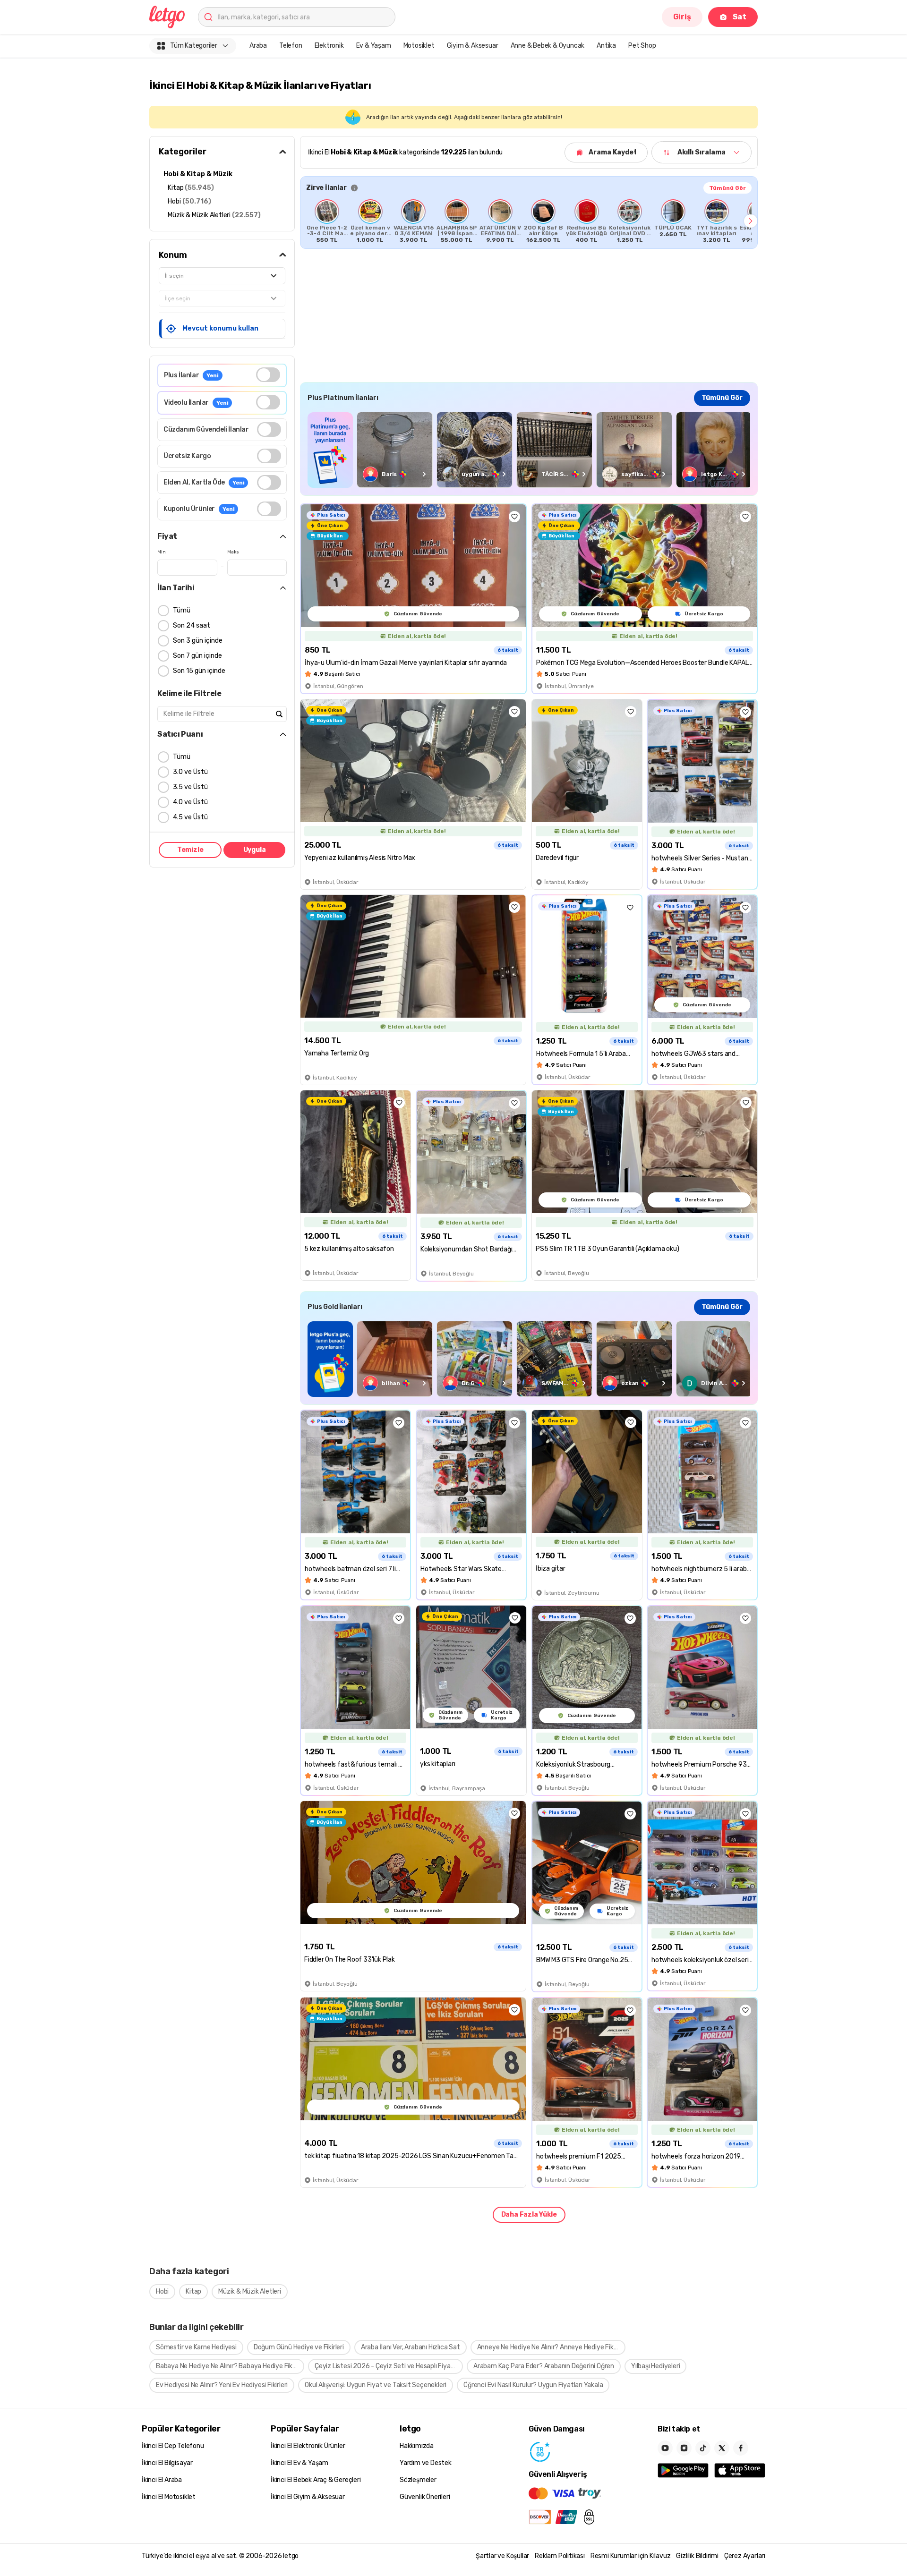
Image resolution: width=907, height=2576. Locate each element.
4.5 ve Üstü (190, 817)
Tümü (182, 610)
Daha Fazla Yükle (529, 2215)
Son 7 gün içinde (197, 656)
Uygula (255, 850)
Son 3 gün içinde (198, 641)
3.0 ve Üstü (190, 772)
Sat (740, 17)
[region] (529, 221)
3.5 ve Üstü (190, 787)
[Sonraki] (751, 221)
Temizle (190, 850)
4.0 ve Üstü (190, 802)
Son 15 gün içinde (199, 671)
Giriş (682, 17)
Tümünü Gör (727, 188)
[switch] (268, 375)
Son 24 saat (192, 625)
